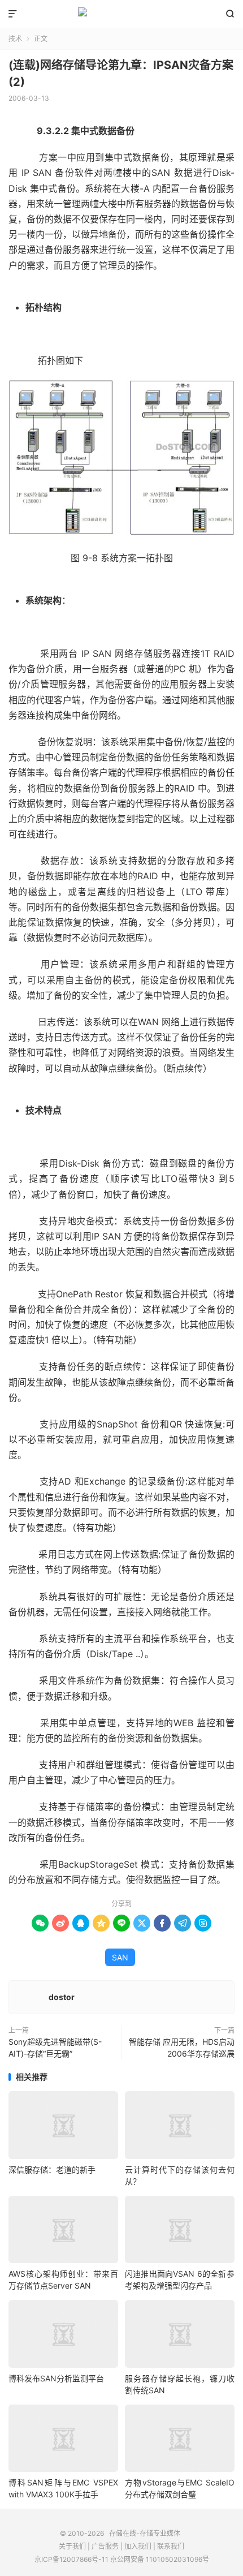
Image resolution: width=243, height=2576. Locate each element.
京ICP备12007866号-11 (71, 2559)
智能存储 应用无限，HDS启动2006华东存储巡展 (182, 2048)
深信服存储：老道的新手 (52, 2169)
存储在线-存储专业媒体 (121, 14)
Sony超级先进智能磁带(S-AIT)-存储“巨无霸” (55, 2048)
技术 (15, 39)
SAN (120, 1957)
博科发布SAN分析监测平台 (56, 2378)
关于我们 (72, 2546)
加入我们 (138, 2546)
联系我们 (171, 2546)
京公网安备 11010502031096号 (160, 2559)
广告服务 (105, 2546)
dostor (62, 1997)
